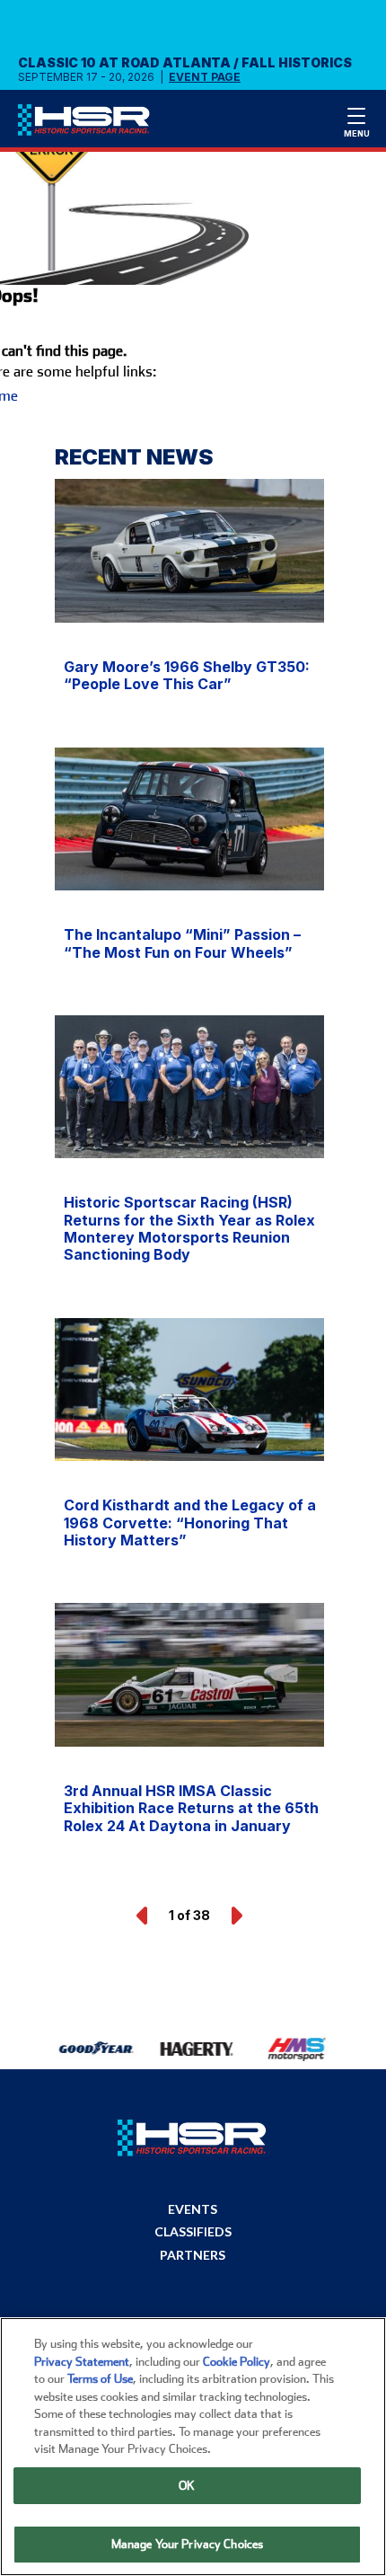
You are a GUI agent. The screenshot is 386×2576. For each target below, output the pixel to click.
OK (187, 2486)
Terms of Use (100, 2379)
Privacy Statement (82, 2362)
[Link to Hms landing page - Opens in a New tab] (294, 2049)
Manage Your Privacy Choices (188, 2544)
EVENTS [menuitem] (193, 2209)
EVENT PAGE (205, 77)
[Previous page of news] (144, 1916)
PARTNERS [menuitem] (193, 2255)
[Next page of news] (235, 1916)
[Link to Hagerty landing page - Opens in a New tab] (194, 2049)
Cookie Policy (237, 2362)
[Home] (92, 124)
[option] (86, 2049)
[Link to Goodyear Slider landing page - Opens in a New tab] (95, 2049)
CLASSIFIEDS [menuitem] (193, 2232)
